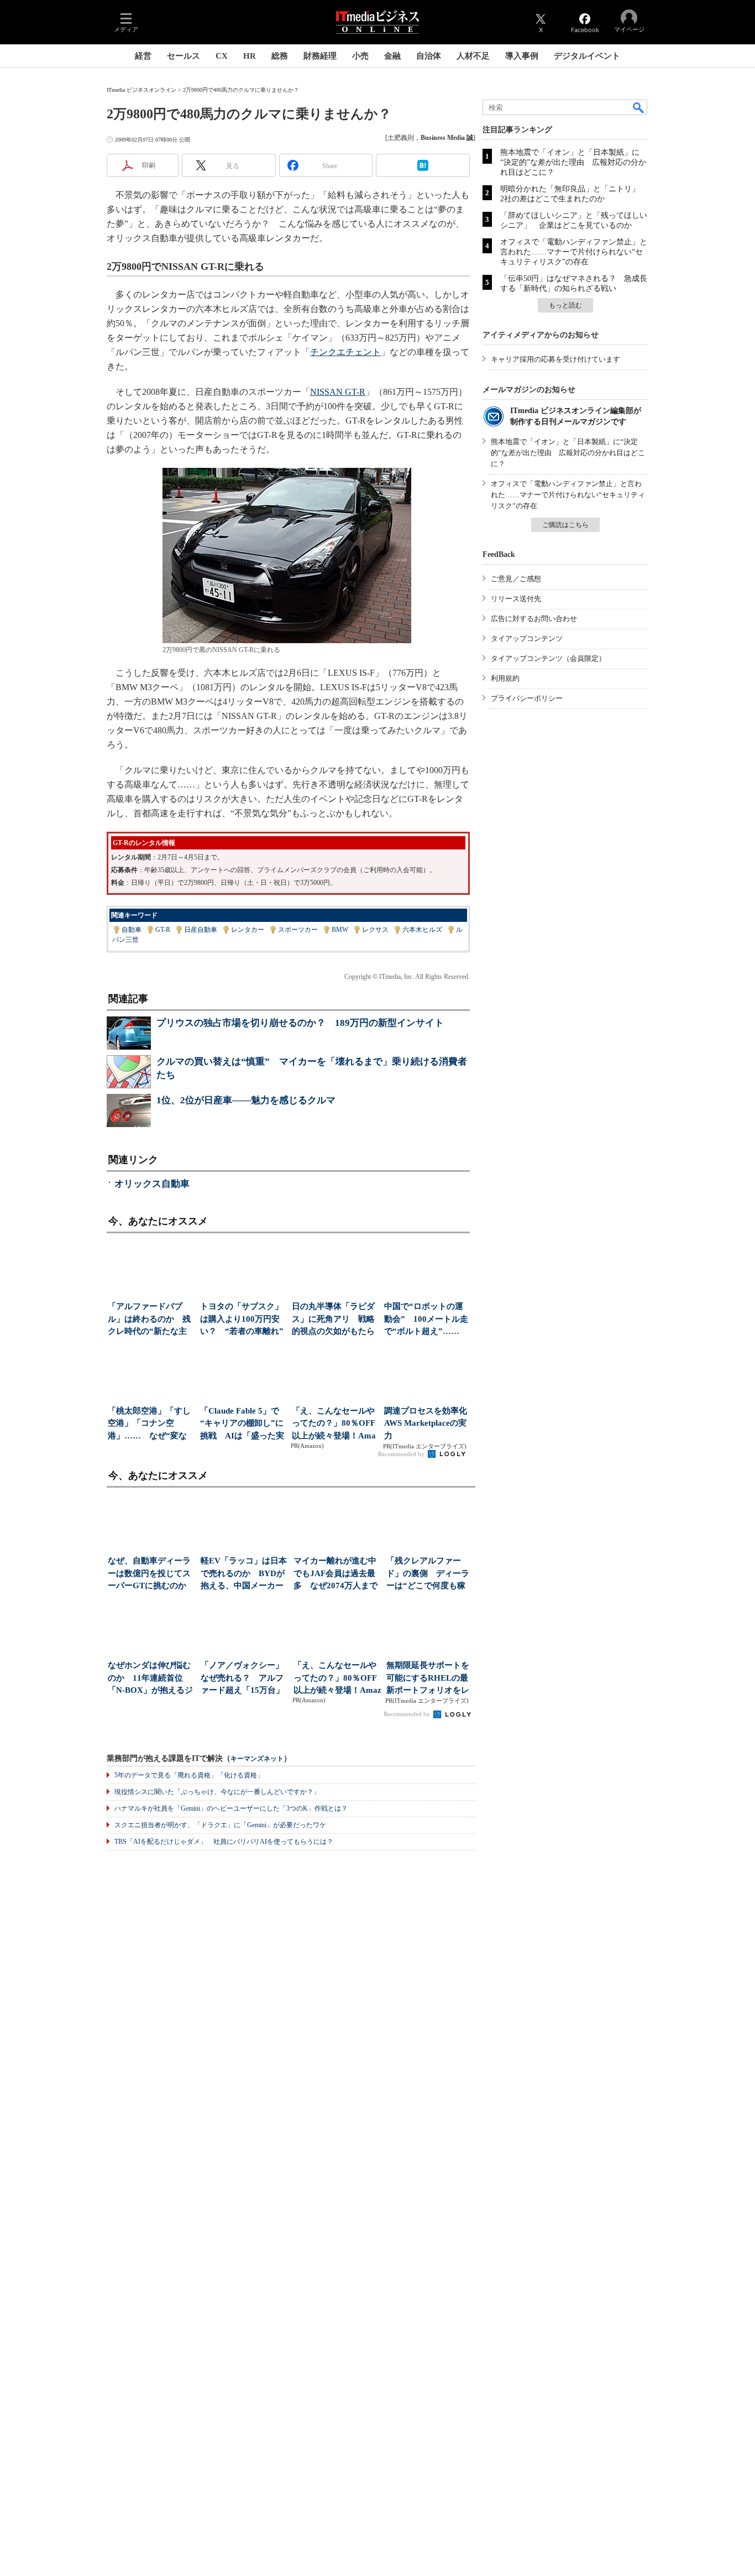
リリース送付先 (516, 599)
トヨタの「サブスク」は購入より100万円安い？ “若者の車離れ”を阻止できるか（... (242, 1320)
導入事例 (522, 56)
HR (250, 56)
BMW (340, 930)
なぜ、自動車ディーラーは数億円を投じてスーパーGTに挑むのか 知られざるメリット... (151, 1574)
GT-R (163, 930)
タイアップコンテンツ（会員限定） (548, 658)
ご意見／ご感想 (516, 579)
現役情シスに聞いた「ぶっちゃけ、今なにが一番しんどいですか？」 (217, 1792)
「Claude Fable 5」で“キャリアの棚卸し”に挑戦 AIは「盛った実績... (242, 1424)
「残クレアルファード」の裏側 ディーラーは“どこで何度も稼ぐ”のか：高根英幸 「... (428, 1574)
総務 (280, 56)
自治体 (429, 56)
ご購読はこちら (565, 525)
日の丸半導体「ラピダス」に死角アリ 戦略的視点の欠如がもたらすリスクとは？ (333, 1320)
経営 (143, 56)
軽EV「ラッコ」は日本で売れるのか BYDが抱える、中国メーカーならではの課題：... (244, 1574)
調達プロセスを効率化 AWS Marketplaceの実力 (427, 1423)
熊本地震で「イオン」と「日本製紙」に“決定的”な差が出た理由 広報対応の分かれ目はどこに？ (573, 162)
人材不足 (473, 56)
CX (222, 56)
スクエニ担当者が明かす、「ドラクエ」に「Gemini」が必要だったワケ (220, 1825)
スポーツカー (298, 930)
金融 (392, 56)
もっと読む (565, 305)
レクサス (375, 930)
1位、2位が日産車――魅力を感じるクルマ (246, 1100)
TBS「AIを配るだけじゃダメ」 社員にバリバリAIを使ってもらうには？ (224, 1842)
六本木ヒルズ (422, 930)
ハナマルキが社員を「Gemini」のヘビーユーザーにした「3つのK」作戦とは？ (231, 1808)
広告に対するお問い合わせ (534, 619)
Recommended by (402, 1454)
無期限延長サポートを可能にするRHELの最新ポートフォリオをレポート (428, 1679)
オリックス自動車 (152, 1184)
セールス (183, 56)
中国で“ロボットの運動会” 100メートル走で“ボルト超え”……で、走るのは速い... (426, 1320)
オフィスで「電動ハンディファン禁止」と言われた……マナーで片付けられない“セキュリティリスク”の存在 (574, 252)
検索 (639, 107)
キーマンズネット (257, 1759)
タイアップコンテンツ (527, 638)
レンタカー (248, 930)
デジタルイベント (587, 56)
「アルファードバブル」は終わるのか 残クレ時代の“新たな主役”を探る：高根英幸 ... (149, 1320)
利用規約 (505, 678)
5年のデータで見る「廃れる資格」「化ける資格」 (189, 1775)
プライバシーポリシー (527, 698)
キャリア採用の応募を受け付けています (555, 359)
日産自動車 (201, 930)
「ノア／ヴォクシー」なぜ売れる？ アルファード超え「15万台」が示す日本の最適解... (242, 1679)
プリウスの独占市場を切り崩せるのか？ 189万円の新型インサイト (300, 1023)
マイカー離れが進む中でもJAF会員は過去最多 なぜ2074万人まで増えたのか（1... (335, 1574)
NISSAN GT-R (338, 392)
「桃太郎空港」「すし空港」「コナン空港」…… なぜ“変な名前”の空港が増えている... (149, 1424)
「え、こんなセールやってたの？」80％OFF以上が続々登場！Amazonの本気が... (334, 1424)
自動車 (132, 930)
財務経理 (320, 56)
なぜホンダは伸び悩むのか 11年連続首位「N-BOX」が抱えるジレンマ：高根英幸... (150, 1679)
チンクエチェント (345, 352)
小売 (360, 56)
